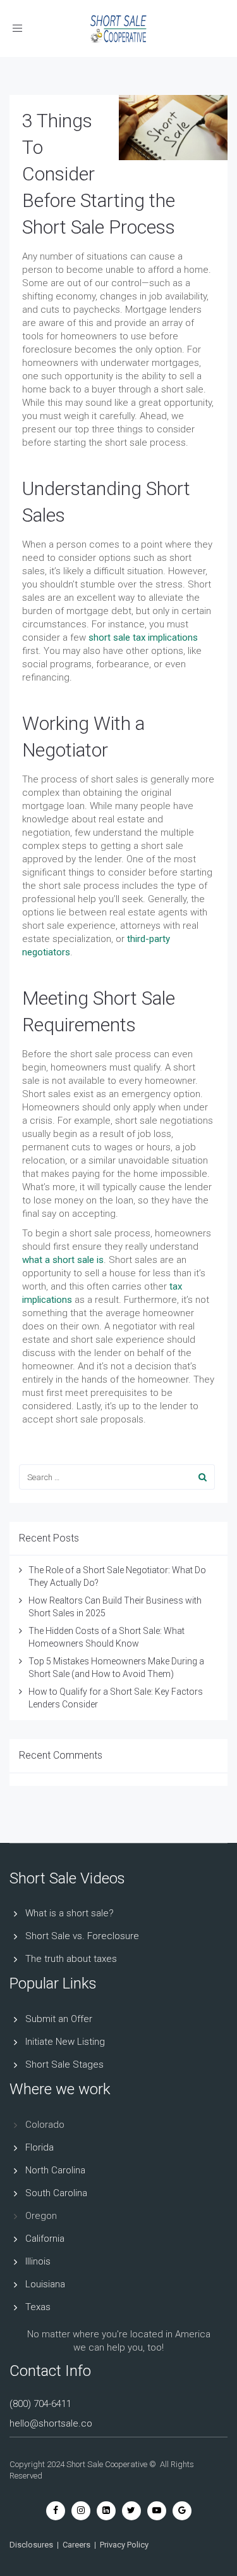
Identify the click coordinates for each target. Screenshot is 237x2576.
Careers (76, 2545)
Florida (39, 2147)
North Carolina (55, 2170)
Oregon (41, 2216)
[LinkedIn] (106, 2510)
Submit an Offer (59, 2019)
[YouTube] (157, 2510)
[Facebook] (56, 2510)
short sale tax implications (143, 638)
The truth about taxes (71, 1959)
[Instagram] (81, 2510)
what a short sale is (63, 1260)
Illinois (38, 2261)
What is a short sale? (70, 1913)
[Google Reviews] (182, 2510)
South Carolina (56, 2193)
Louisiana (45, 2284)
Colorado (45, 2125)
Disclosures (31, 2545)
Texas (38, 2307)
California (45, 2239)
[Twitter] (131, 2510)
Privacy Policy (124, 2545)
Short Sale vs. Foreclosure (82, 1936)
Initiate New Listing (65, 2042)
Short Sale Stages (64, 2064)
